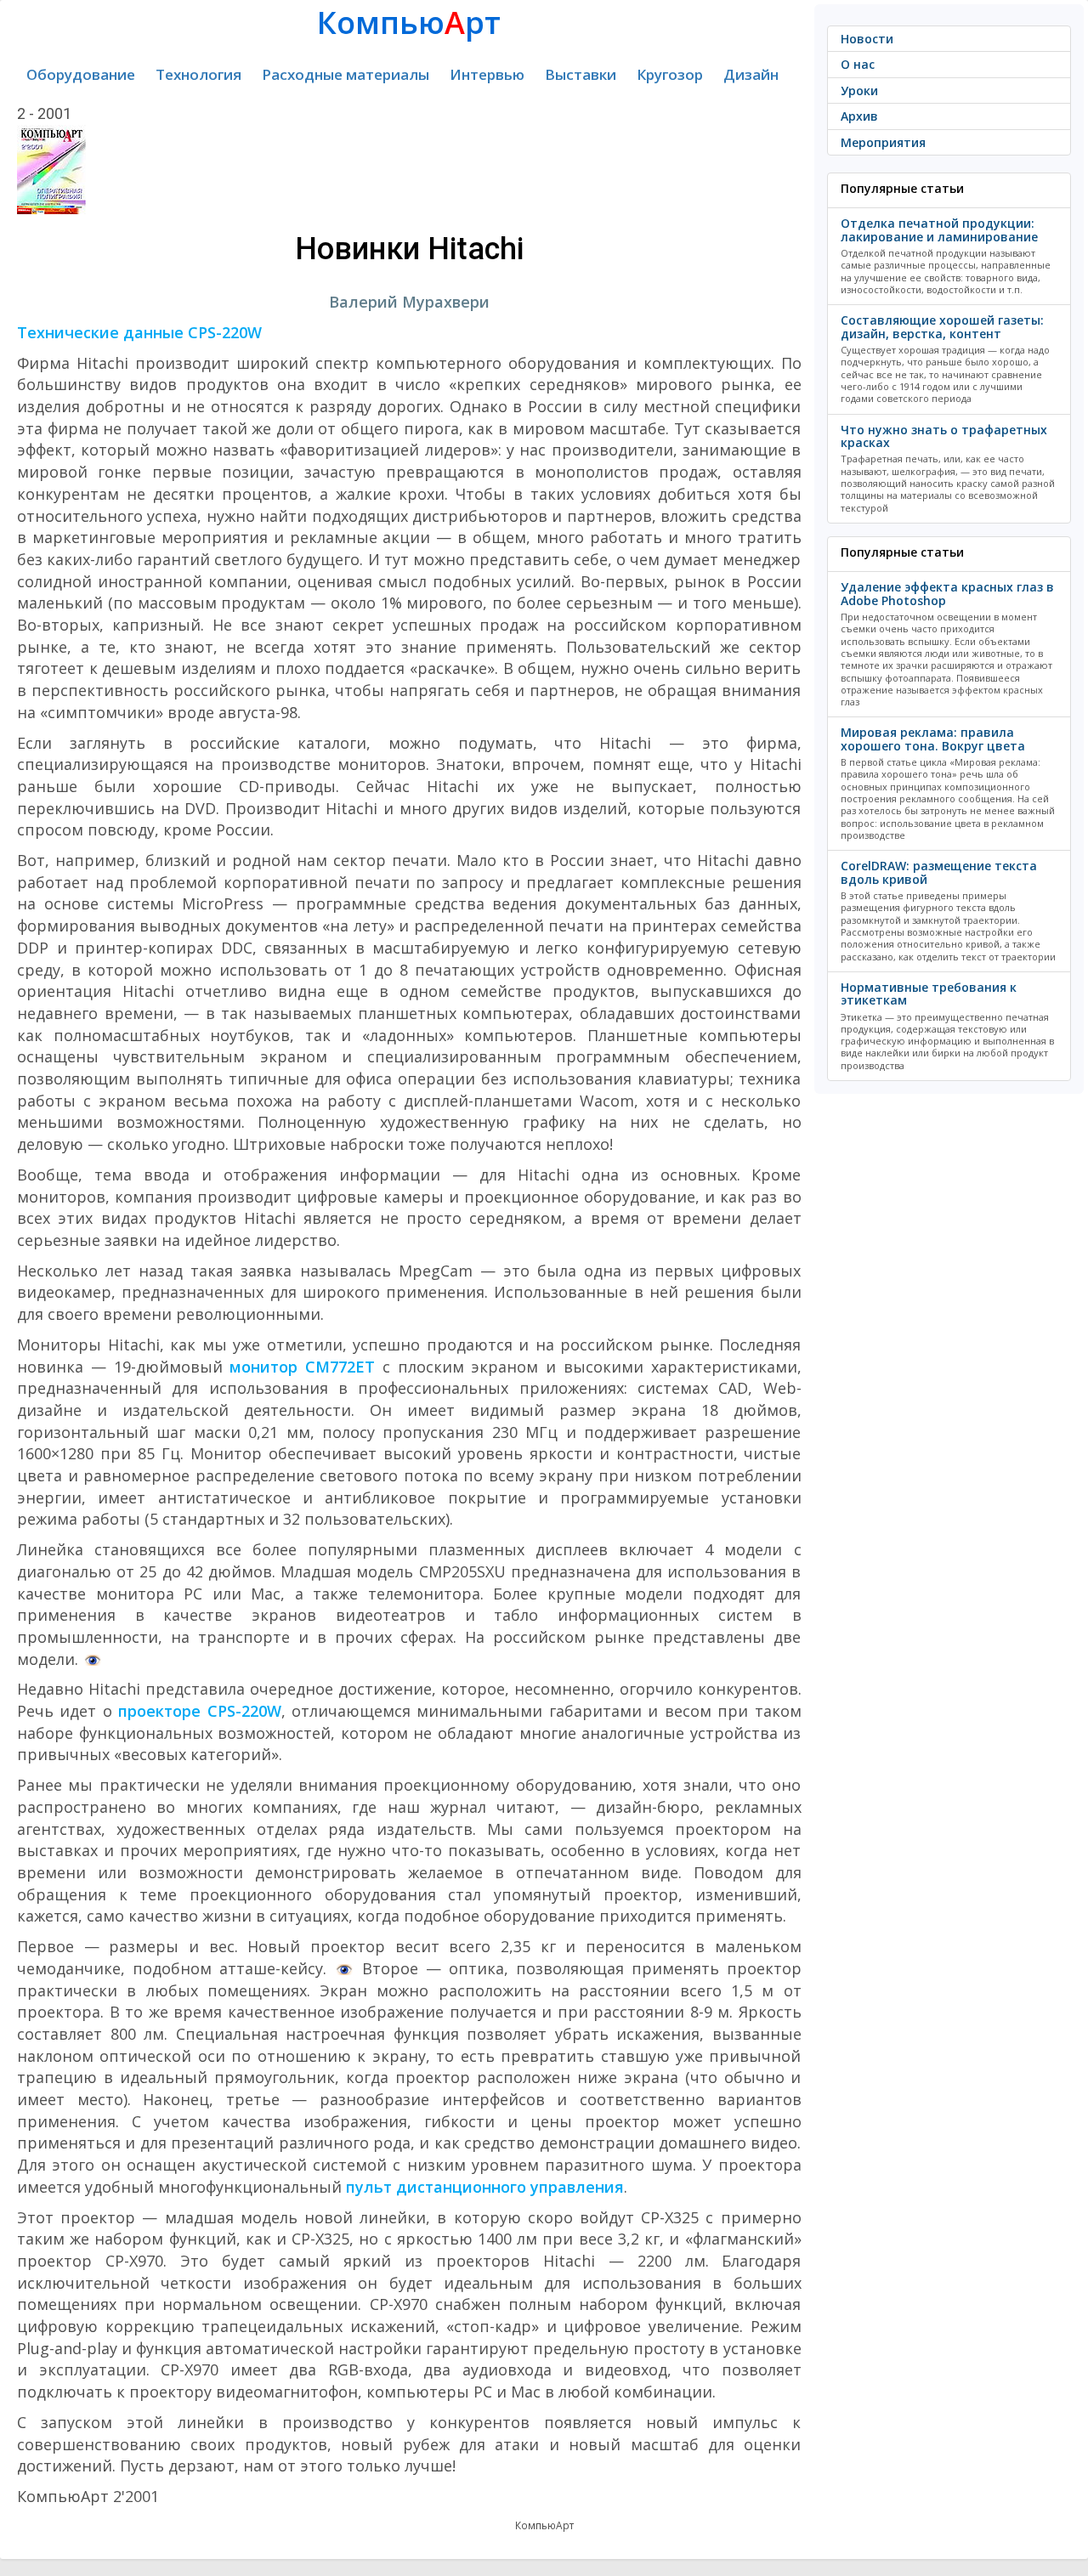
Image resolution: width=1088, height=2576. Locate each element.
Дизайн (751, 74)
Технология (198, 74)
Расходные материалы (346, 74)
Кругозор (670, 74)
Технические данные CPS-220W (139, 332)
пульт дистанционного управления (485, 2187)
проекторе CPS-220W (199, 1711)
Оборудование (81, 74)
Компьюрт (409, 23)
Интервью (487, 74)
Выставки (581, 74)
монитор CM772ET (302, 1367)
